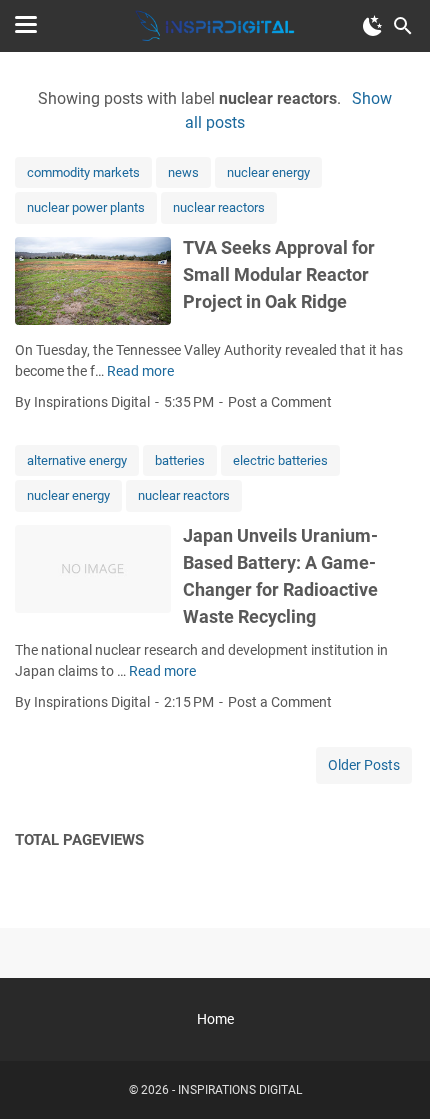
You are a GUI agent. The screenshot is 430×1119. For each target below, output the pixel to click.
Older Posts (364, 765)
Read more (140, 371)
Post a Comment (280, 402)
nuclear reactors (219, 207)
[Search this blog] (403, 26)
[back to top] (390, 1074)
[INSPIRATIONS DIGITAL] (215, 26)
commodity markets (83, 172)
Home (215, 1019)
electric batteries (280, 460)
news (183, 172)
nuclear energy (268, 172)
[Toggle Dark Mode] (373, 26)
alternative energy (77, 460)
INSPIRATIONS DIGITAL (240, 1090)
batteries (180, 460)
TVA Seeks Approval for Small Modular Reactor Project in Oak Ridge (279, 274)
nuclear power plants (86, 207)
